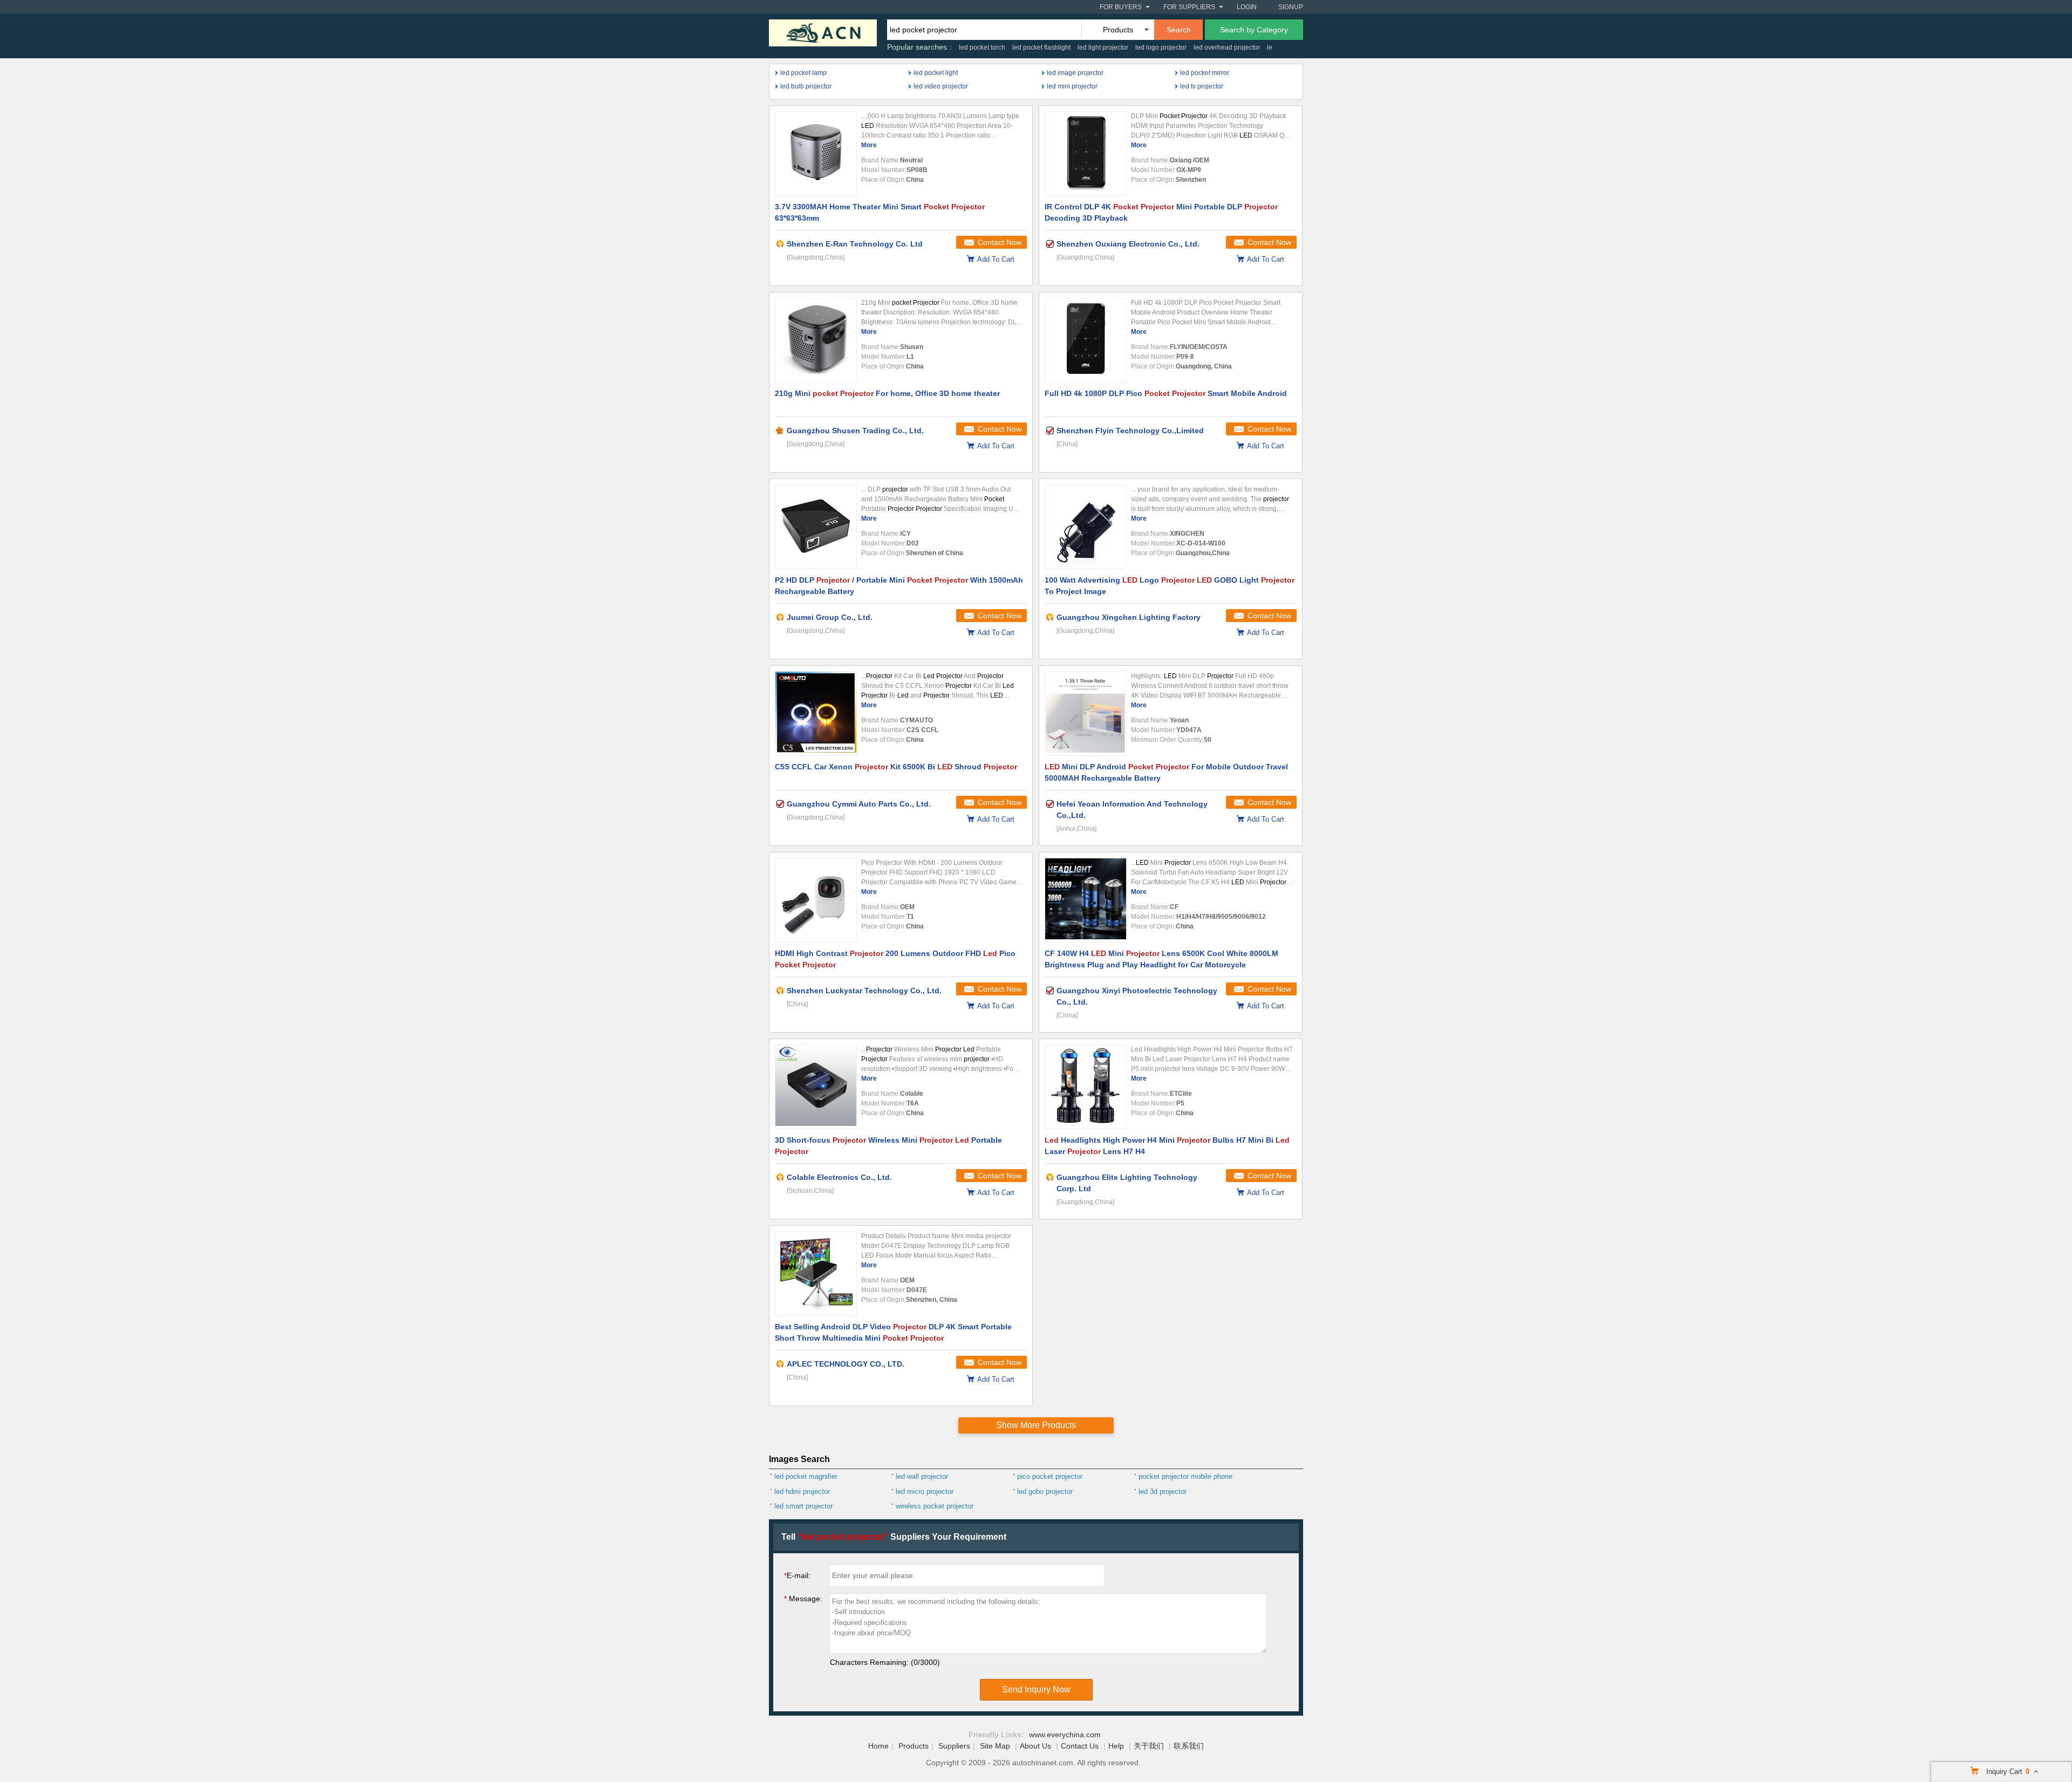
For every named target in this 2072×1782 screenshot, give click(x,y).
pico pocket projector (1050, 1476)
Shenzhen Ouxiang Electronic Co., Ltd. (1128, 244)
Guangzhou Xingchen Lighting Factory (1129, 617)
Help (1116, 1746)
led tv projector (1202, 86)
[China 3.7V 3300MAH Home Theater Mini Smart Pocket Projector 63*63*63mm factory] (816, 153)
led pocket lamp (803, 73)
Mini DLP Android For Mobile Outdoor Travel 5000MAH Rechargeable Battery (1166, 772)
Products (914, 1746)
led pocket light (936, 73)
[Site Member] (780, 431)
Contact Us (1080, 1746)
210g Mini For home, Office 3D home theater (887, 393)
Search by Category (1254, 30)
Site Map (995, 1746)
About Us (1035, 1746)
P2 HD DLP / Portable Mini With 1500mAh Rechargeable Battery (899, 586)
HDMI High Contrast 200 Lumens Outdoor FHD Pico (895, 959)
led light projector (1103, 47)
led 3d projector (1163, 1491)
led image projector (1075, 73)
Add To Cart (996, 259)
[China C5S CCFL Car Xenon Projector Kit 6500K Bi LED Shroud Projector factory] (816, 714)
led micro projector (925, 1491)
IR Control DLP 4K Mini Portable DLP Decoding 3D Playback (1161, 212)
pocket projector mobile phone (1185, 1476)
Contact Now (1000, 242)
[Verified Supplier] (1050, 244)
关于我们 (1149, 1746)
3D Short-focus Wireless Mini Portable (888, 1146)
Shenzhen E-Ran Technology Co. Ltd (855, 244)
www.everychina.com (1065, 1735)
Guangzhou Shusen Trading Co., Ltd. (855, 431)
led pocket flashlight (1041, 47)
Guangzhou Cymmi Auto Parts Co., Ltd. (859, 804)
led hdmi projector (802, 1491)
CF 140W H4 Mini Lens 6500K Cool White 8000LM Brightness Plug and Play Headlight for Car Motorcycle (1161, 959)
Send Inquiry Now (1036, 1689)
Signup (1291, 7)
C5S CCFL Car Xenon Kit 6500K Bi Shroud (896, 767)
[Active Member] (780, 244)
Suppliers (954, 1746)
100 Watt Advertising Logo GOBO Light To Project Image (1170, 586)
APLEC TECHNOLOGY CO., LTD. (846, 1364)
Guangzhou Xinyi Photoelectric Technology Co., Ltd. (1137, 996)
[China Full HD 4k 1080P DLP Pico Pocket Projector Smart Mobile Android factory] (1086, 340)
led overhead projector (1227, 47)
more (869, 145)
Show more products (1036, 1425)
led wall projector (922, 1476)
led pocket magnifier (806, 1476)
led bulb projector (806, 86)
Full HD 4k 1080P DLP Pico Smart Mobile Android (1166, 393)
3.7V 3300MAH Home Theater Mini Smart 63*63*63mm (880, 212)
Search (1179, 30)
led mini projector (1072, 86)
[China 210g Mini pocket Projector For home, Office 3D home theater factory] (816, 340)
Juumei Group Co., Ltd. (830, 617)
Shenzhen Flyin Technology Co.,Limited (1130, 431)
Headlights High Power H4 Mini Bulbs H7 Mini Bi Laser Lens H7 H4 (1167, 1146)
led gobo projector (1045, 1491)
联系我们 (1189, 1746)
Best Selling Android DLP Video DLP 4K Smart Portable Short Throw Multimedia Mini (893, 1332)
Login (1247, 7)
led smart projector (803, 1506)
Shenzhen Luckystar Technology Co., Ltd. (864, 991)
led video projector (941, 86)
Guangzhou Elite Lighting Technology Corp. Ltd (1127, 1183)
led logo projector (1161, 47)
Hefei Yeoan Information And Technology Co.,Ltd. (1132, 810)
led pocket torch (982, 47)
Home (878, 1746)
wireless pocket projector (935, 1506)
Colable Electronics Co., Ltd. (839, 1177)
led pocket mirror (1205, 73)
